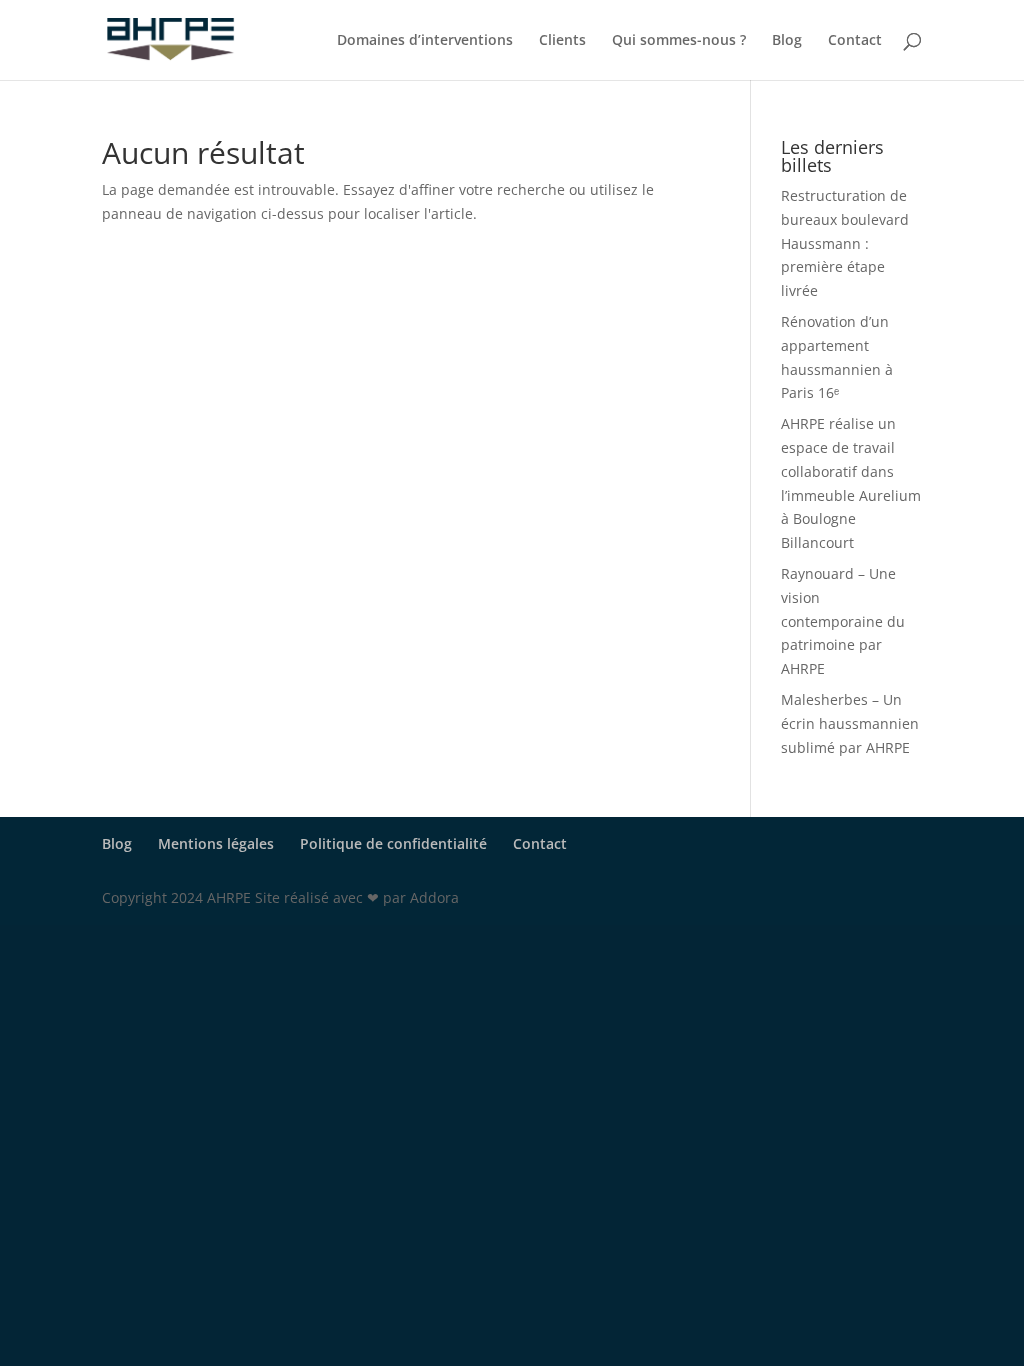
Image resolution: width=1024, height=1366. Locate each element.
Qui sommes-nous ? (679, 41)
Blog (787, 41)
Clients (562, 41)
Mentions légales (216, 843)
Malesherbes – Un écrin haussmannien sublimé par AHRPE (850, 723)
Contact (855, 41)
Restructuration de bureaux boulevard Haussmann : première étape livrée (845, 243)
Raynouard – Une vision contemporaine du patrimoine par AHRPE (843, 621)
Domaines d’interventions (425, 41)
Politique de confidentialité (393, 843)
